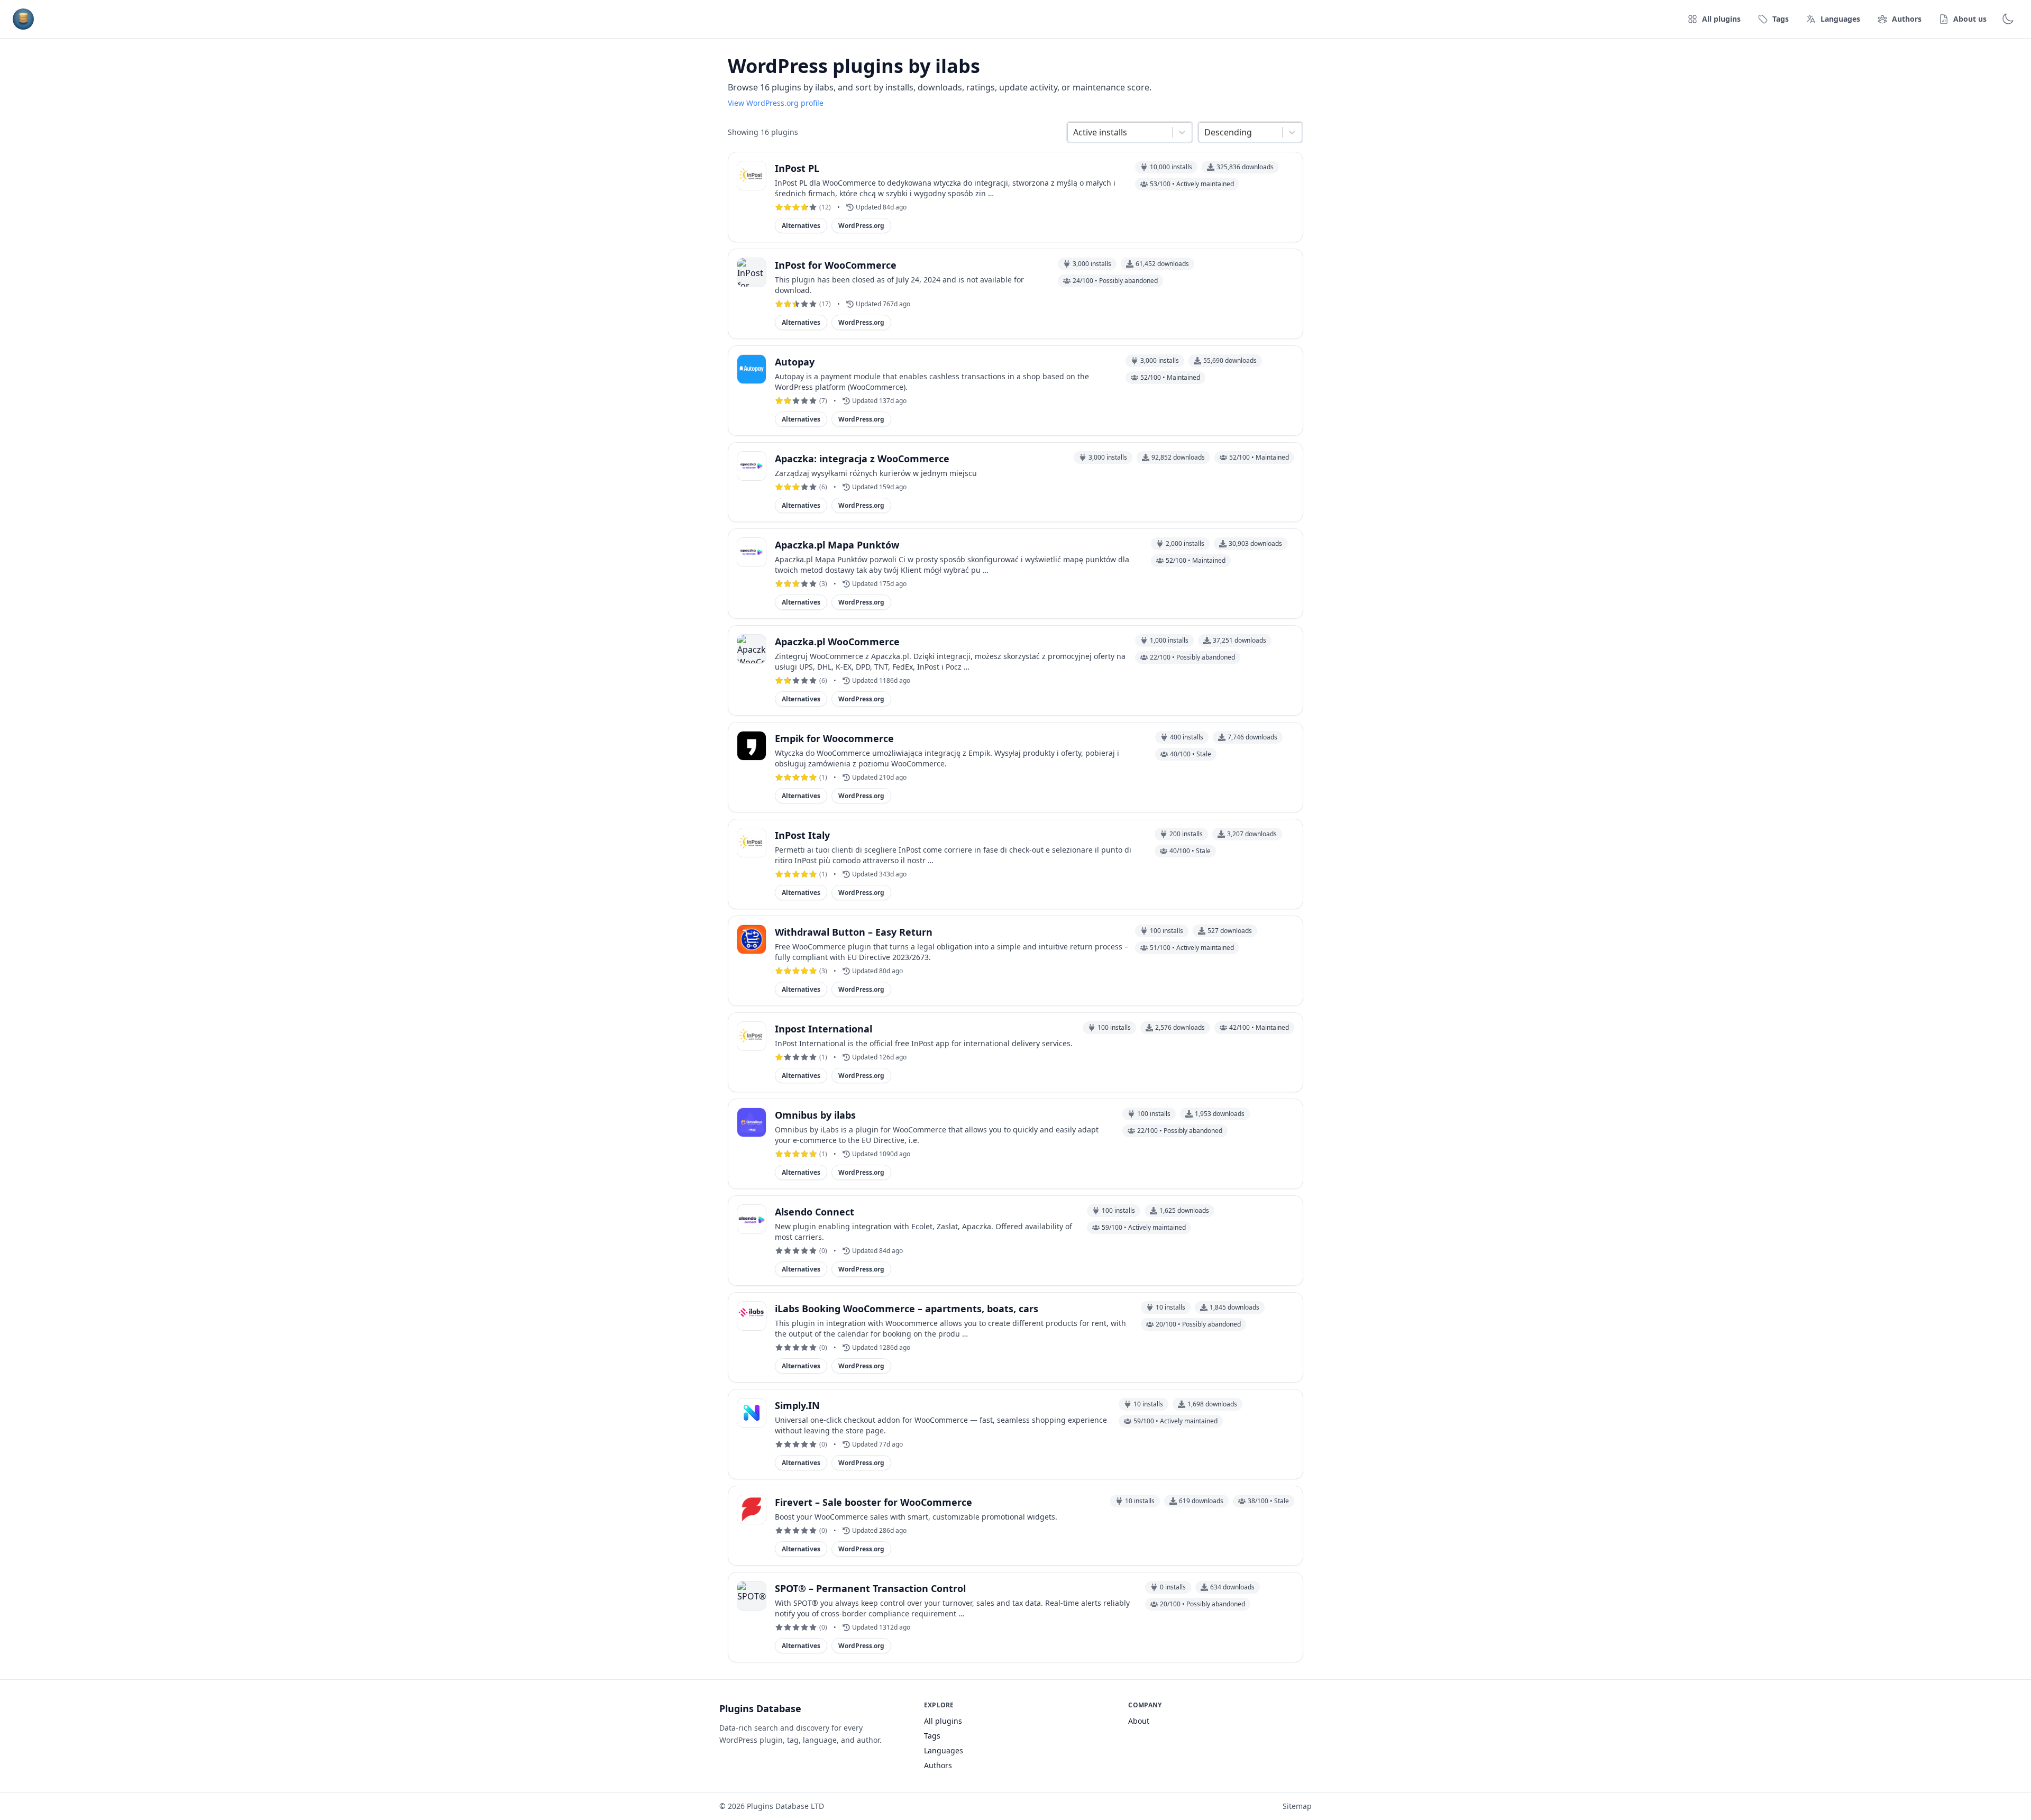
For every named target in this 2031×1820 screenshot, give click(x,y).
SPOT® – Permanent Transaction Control (870, 1588)
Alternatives (801, 226)
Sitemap (1297, 1806)
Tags (932, 1736)
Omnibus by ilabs (815, 1115)
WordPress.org (861, 226)
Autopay (795, 362)
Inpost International (824, 1029)
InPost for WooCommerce (836, 265)
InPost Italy (802, 835)
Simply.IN (797, 1405)
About (1139, 1721)
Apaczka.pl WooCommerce (837, 642)
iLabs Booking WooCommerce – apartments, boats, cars (907, 1309)
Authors (938, 1765)
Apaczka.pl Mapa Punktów (837, 545)
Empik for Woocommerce (834, 738)
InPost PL (797, 168)
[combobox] (1074, 132)
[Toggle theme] (2008, 19)
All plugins (943, 1721)
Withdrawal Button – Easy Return (854, 932)
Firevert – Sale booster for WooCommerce (873, 1502)
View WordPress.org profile (776, 103)
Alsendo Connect (815, 1212)
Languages (944, 1750)
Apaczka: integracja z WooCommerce (862, 459)
